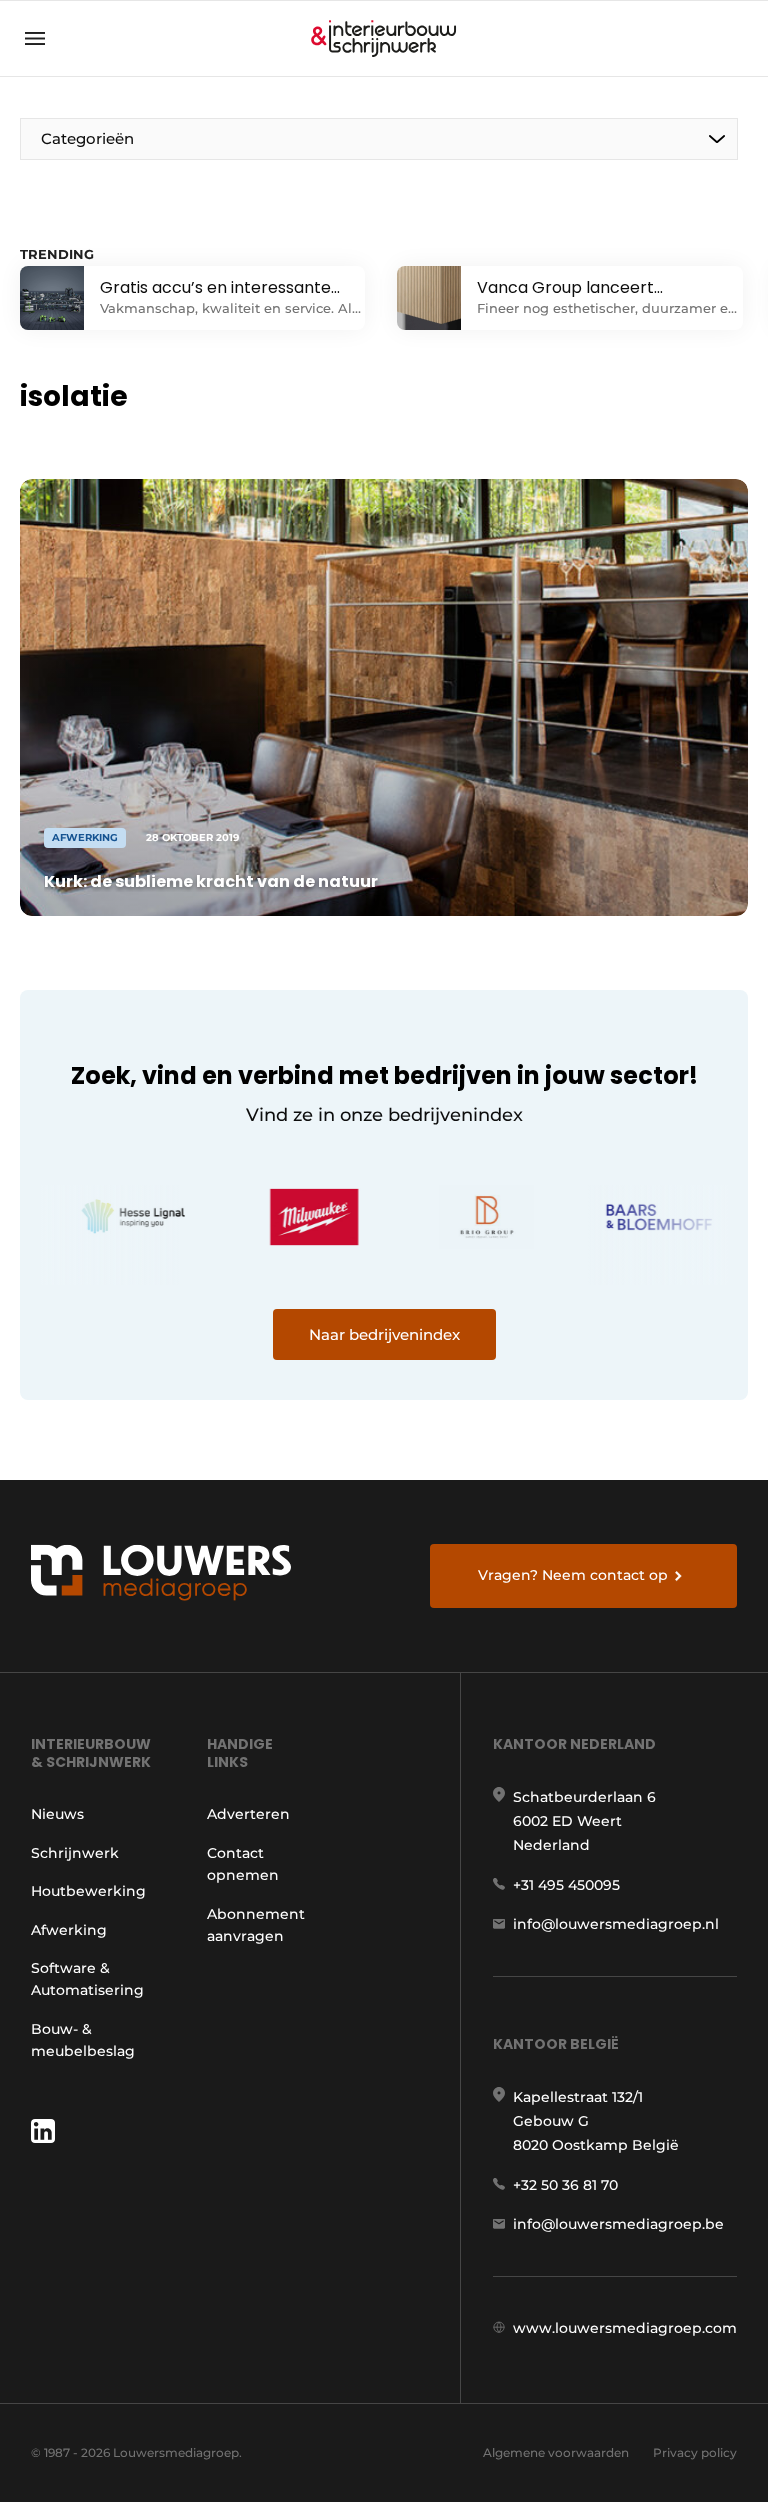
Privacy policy (695, 2452)
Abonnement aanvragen (256, 1925)
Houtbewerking (88, 1891)
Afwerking (69, 1930)
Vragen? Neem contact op (573, 1575)
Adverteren (248, 1814)
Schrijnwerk (75, 1853)
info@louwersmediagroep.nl (616, 1924)
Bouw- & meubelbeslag (83, 2040)
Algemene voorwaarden (556, 2452)
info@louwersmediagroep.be (618, 2224)
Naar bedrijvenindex (384, 1334)
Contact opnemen (243, 1864)
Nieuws (57, 1814)
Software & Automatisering (87, 1979)
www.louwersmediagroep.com (625, 2328)
